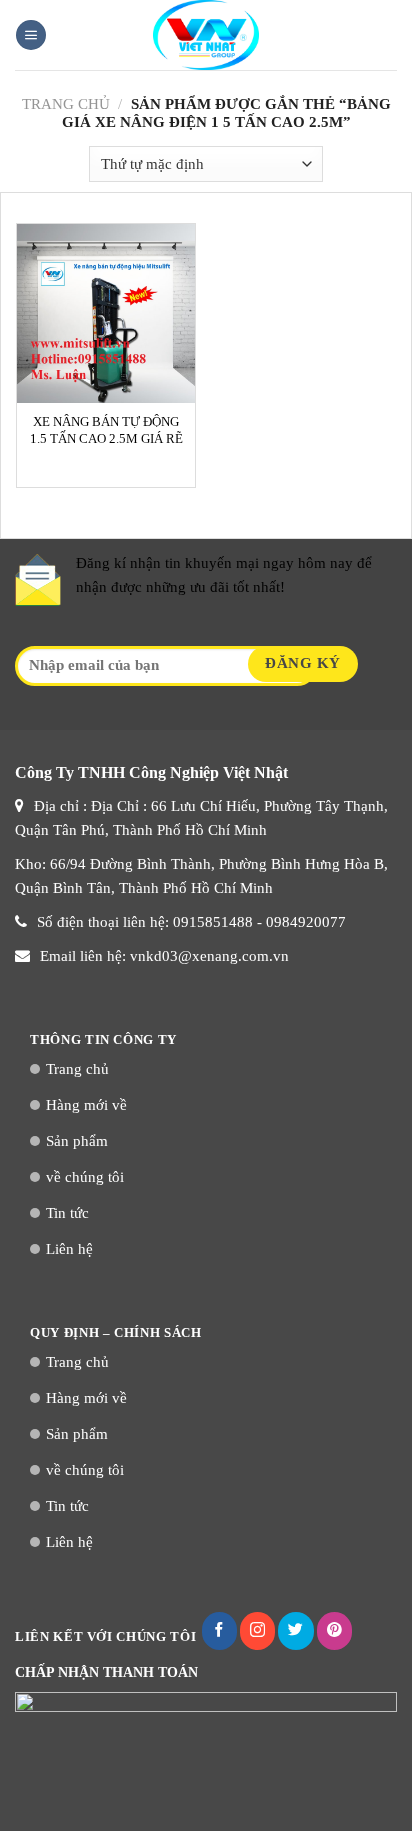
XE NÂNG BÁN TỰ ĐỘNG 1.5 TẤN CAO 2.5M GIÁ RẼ (106, 430)
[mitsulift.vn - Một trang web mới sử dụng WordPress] (206, 35)
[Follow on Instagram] (257, 1631)
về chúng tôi (85, 1177)
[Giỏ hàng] (387, 35)
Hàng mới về (86, 1105)
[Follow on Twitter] (295, 1631)
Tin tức (67, 1213)
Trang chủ (66, 104)
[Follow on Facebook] (219, 1631)
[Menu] (31, 35)
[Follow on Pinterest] (334, 1631)
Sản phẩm (77, 1141)
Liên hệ (69, 1249)
